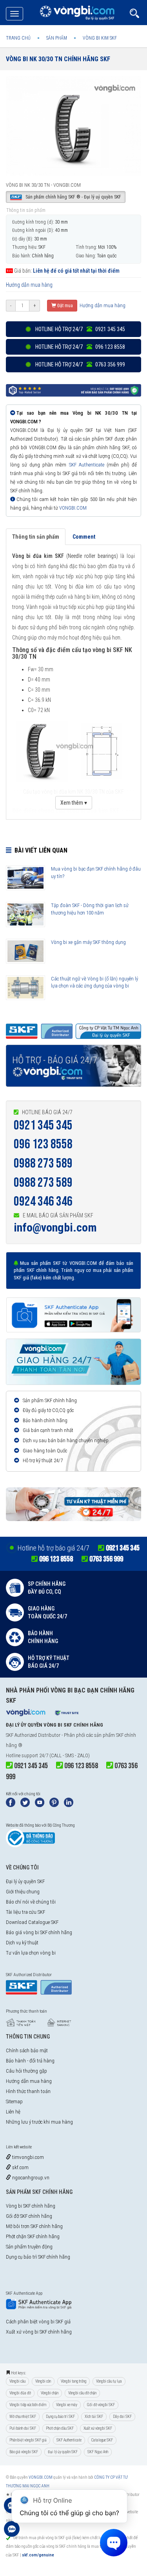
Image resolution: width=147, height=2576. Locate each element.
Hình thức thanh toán (28, 2091)
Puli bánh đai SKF (23, 2428)
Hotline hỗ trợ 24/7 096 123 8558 (80, 347)
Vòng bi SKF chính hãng (31, 2206)
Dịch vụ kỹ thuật (22, 1943)
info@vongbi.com (55, 1227)
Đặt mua (64, 306)
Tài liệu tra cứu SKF (25, 1912)
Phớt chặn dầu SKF (60, 2428)
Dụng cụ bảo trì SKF (60, 2417)
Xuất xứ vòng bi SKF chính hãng (39, 2332)
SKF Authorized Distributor (33, 1735)
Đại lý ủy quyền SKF (25, 1881)
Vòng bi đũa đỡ (20, 2393)
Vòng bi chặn (50, 2393)
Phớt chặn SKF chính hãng (33, 2236)
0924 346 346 (43, 1201)
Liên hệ (13, 2112)
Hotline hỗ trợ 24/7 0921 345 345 (80, 329)
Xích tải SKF (94, 2417)
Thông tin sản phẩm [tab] (36, 537)
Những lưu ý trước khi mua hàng (39, 2122)
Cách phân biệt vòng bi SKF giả (38, 2322)
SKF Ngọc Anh (98, 2452)
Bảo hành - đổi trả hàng (30, 2061)
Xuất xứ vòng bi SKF (98, 2428)
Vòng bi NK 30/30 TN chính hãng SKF (58, 59)
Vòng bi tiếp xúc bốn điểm (28, 2405)
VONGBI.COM (73, 508)
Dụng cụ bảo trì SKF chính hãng (38, 2257)
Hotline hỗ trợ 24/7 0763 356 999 (80, 364)
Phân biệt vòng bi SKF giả (28, 2440)
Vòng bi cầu (17, 2381)
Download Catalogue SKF (32, 1922)
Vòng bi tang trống (73, 2381)
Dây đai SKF (122, 2417)
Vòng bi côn (43, 2381)
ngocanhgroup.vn (30, 2178)
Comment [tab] (84, 537)
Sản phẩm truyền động (29, 2247)
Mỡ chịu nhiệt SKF (23, 2417)
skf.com (20, 2167)
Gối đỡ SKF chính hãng (29, 2216)
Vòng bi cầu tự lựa (109, 2381)
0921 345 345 (43, 1125)
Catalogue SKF (102, 2440)
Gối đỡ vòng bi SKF (101, 2405)
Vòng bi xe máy (67, 2405)
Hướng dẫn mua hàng (29, 285)
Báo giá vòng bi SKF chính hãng (39, 1932)
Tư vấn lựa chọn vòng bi (31, 1953)
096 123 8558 (43, 1144)
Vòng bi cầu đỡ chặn (82, 2393)
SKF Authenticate (87, 465)
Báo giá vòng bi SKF (24, 2452)
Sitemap (14, 2101)
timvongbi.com (27, 2157)
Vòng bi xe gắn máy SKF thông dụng (88, 942)
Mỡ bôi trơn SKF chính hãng (34, 2226)
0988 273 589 (43, 1163)
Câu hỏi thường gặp (26, 2071)
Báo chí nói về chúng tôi (31, 1902)
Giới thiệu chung (23, 1892)
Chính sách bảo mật (27, 2050)
